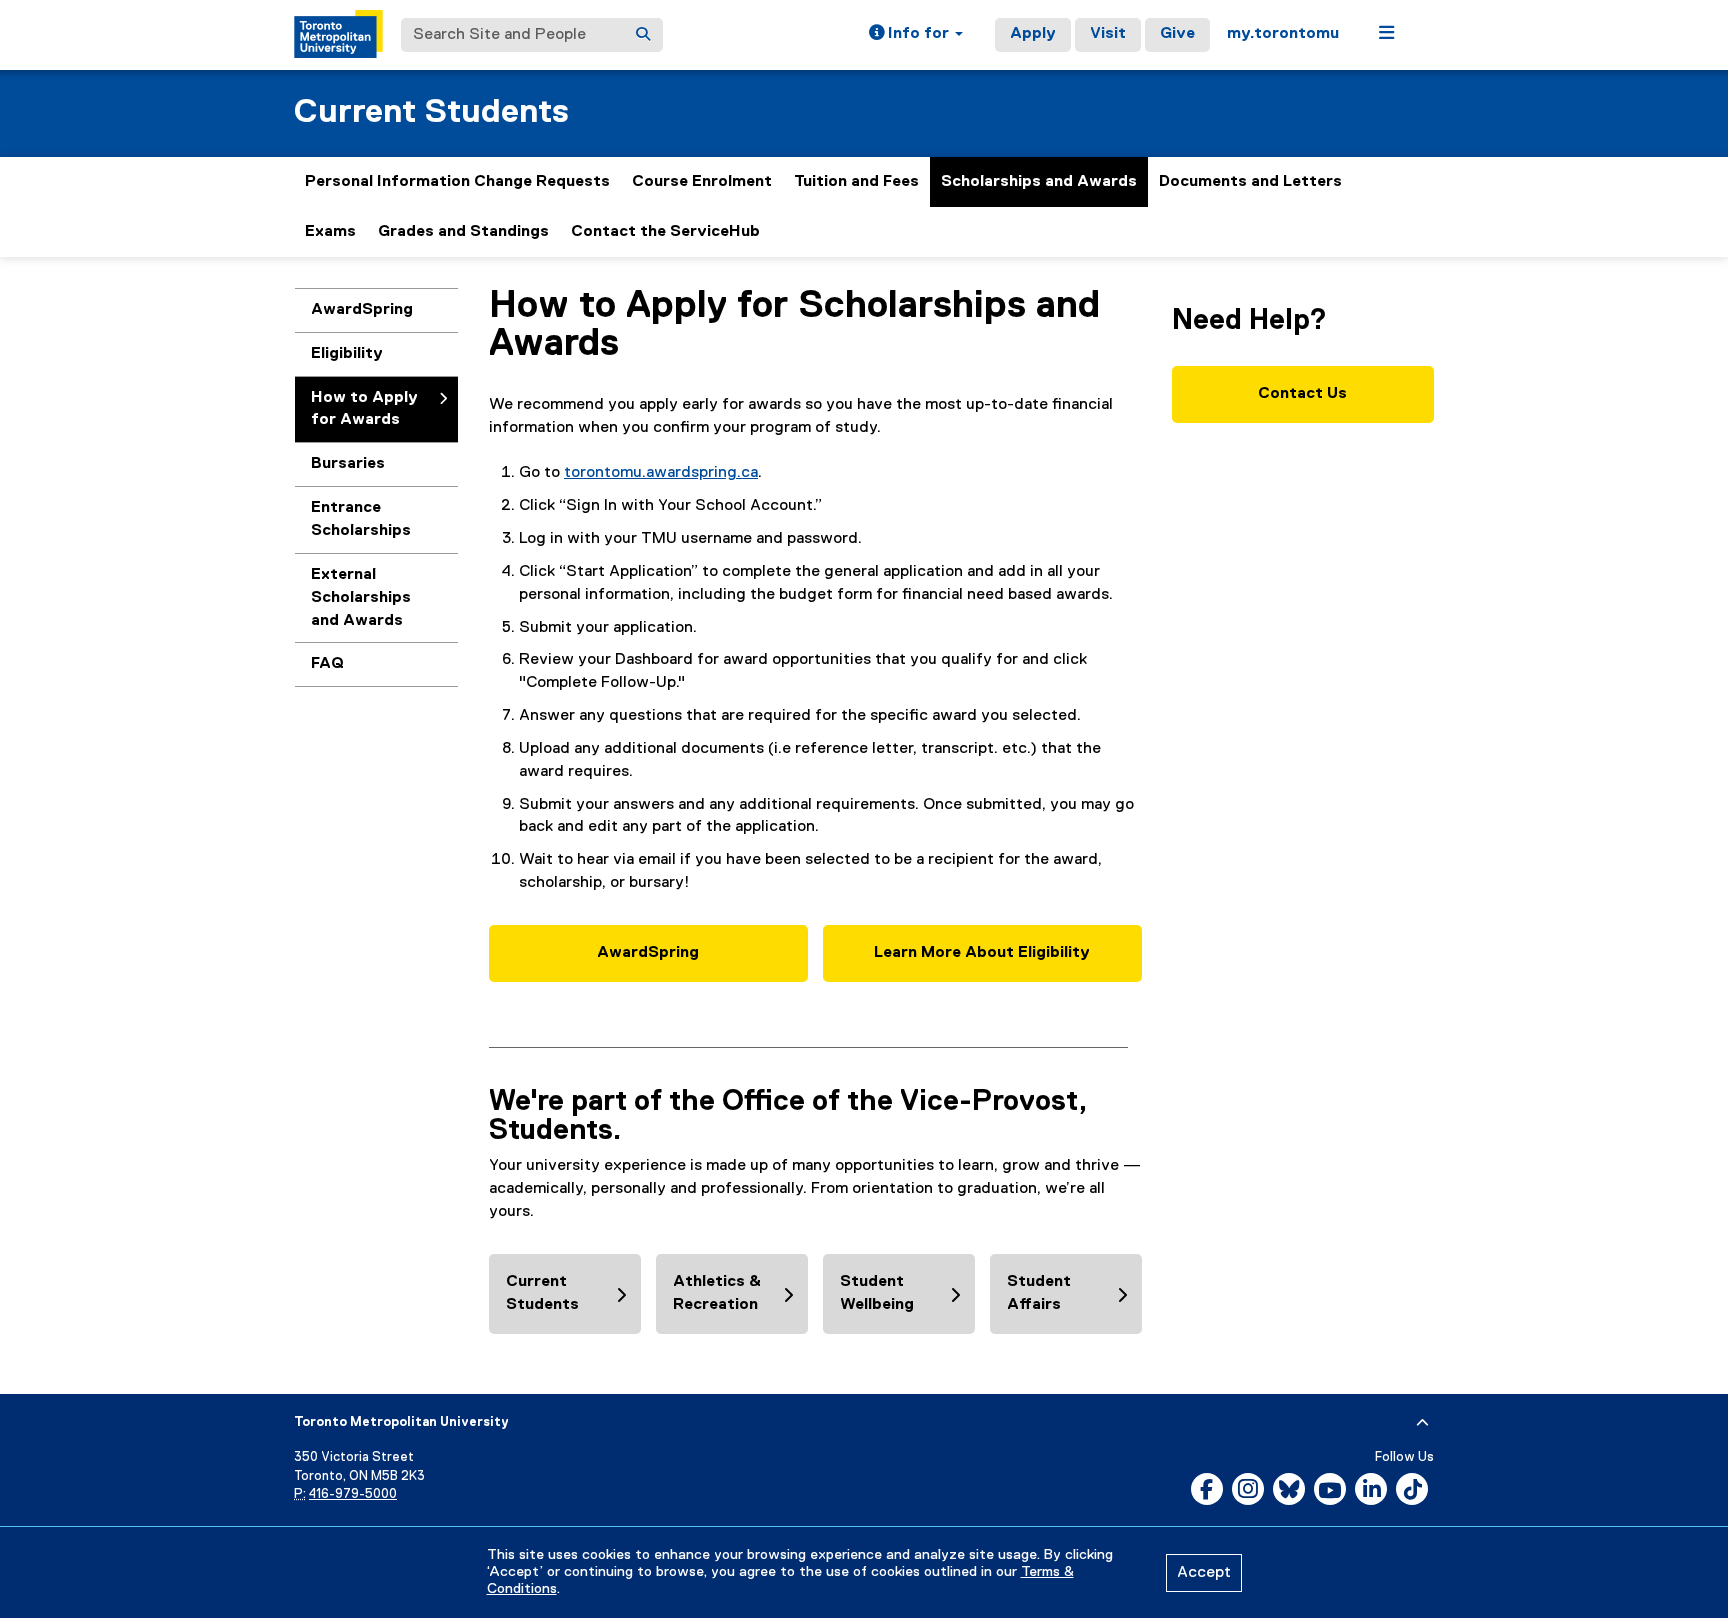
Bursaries (348, 464)
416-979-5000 (353, 1494)
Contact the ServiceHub (665, 232)
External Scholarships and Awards (361, 598)
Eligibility (347, 354)
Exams (330, 232)
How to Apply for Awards (364, 409)
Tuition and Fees (856, 182)
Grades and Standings (463, 232)
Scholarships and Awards (1039, 182)
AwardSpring (366, 317)
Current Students (431, 112)
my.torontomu (1283, 34)
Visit (1108, 34)
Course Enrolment (702, 182)
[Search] (643, 35)
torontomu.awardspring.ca (661, 473)
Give (1177, 34)
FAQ (327, 664)
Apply (1033, 34)
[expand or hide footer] (1422, 1423)
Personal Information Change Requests (457, 182)
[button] (916, 35)
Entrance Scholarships (361, 519)
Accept (1204, 1573)
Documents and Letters (1250, 182)
